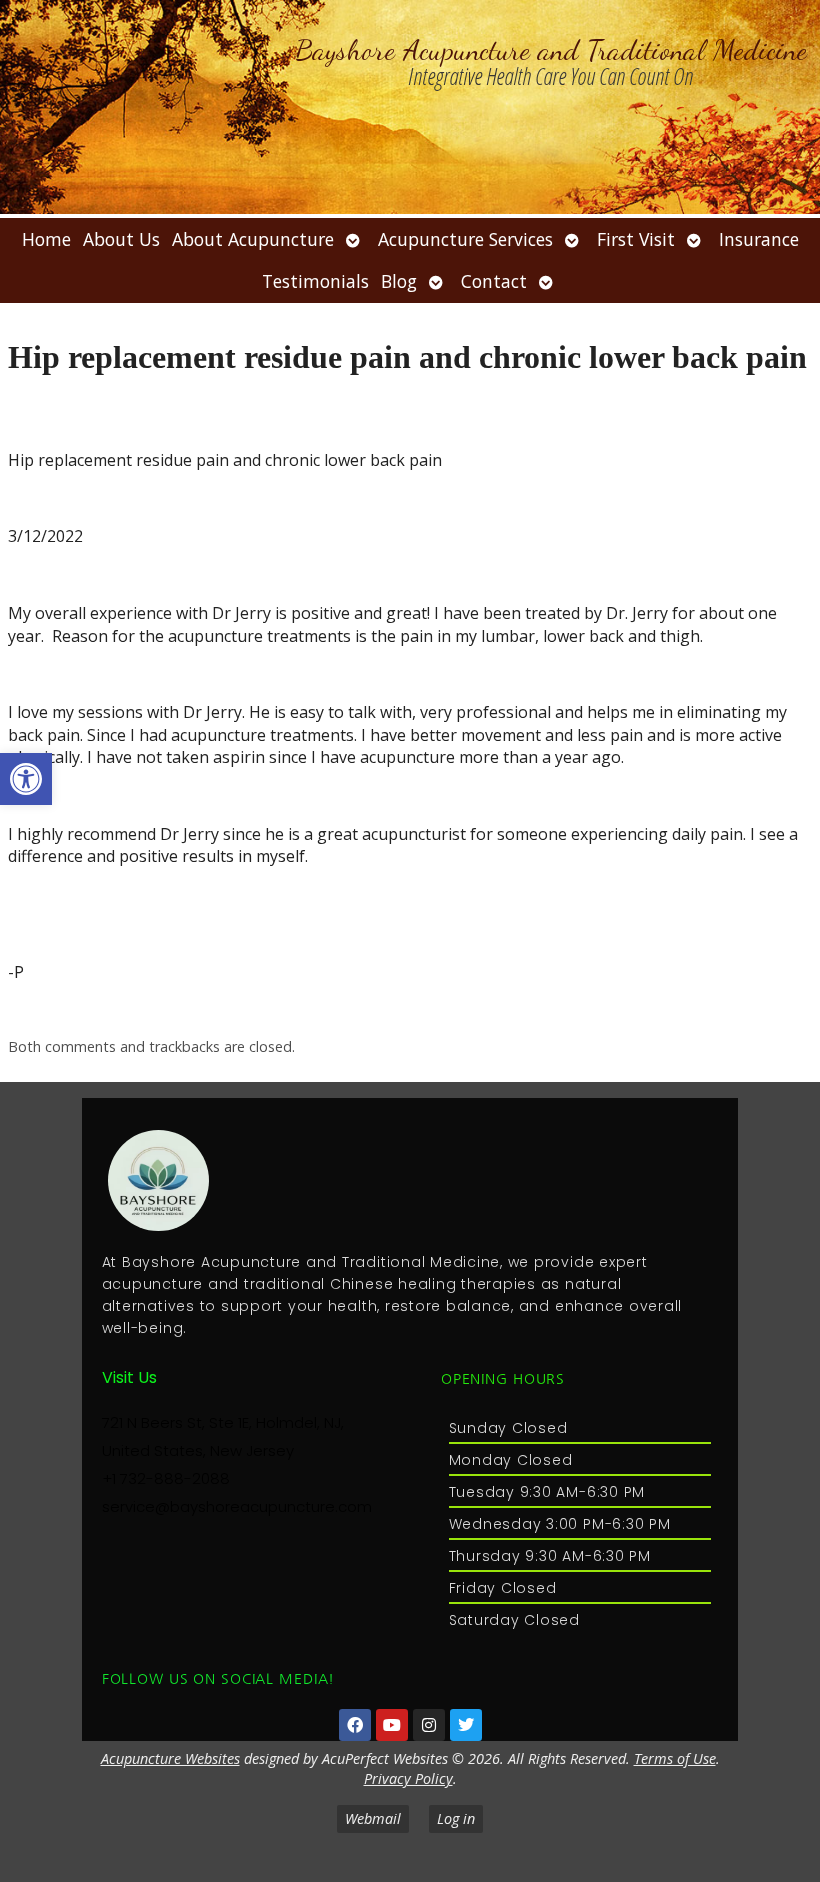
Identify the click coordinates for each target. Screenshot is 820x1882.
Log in (456, 1818)
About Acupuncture (253, 239)
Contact (494, 281)
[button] (26, 779)
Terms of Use (675, 1758)
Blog (399, 281)
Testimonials (315, 281)
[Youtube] (392, 1725)
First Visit (636, 239)
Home (46, 239)
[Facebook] (355, 1725)
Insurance (759, 239)
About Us (121, 239)
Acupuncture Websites (170, 1758)
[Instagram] (429, 1725)
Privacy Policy (408, 1778)
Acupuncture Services (465, 239)
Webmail (373, 1818)
